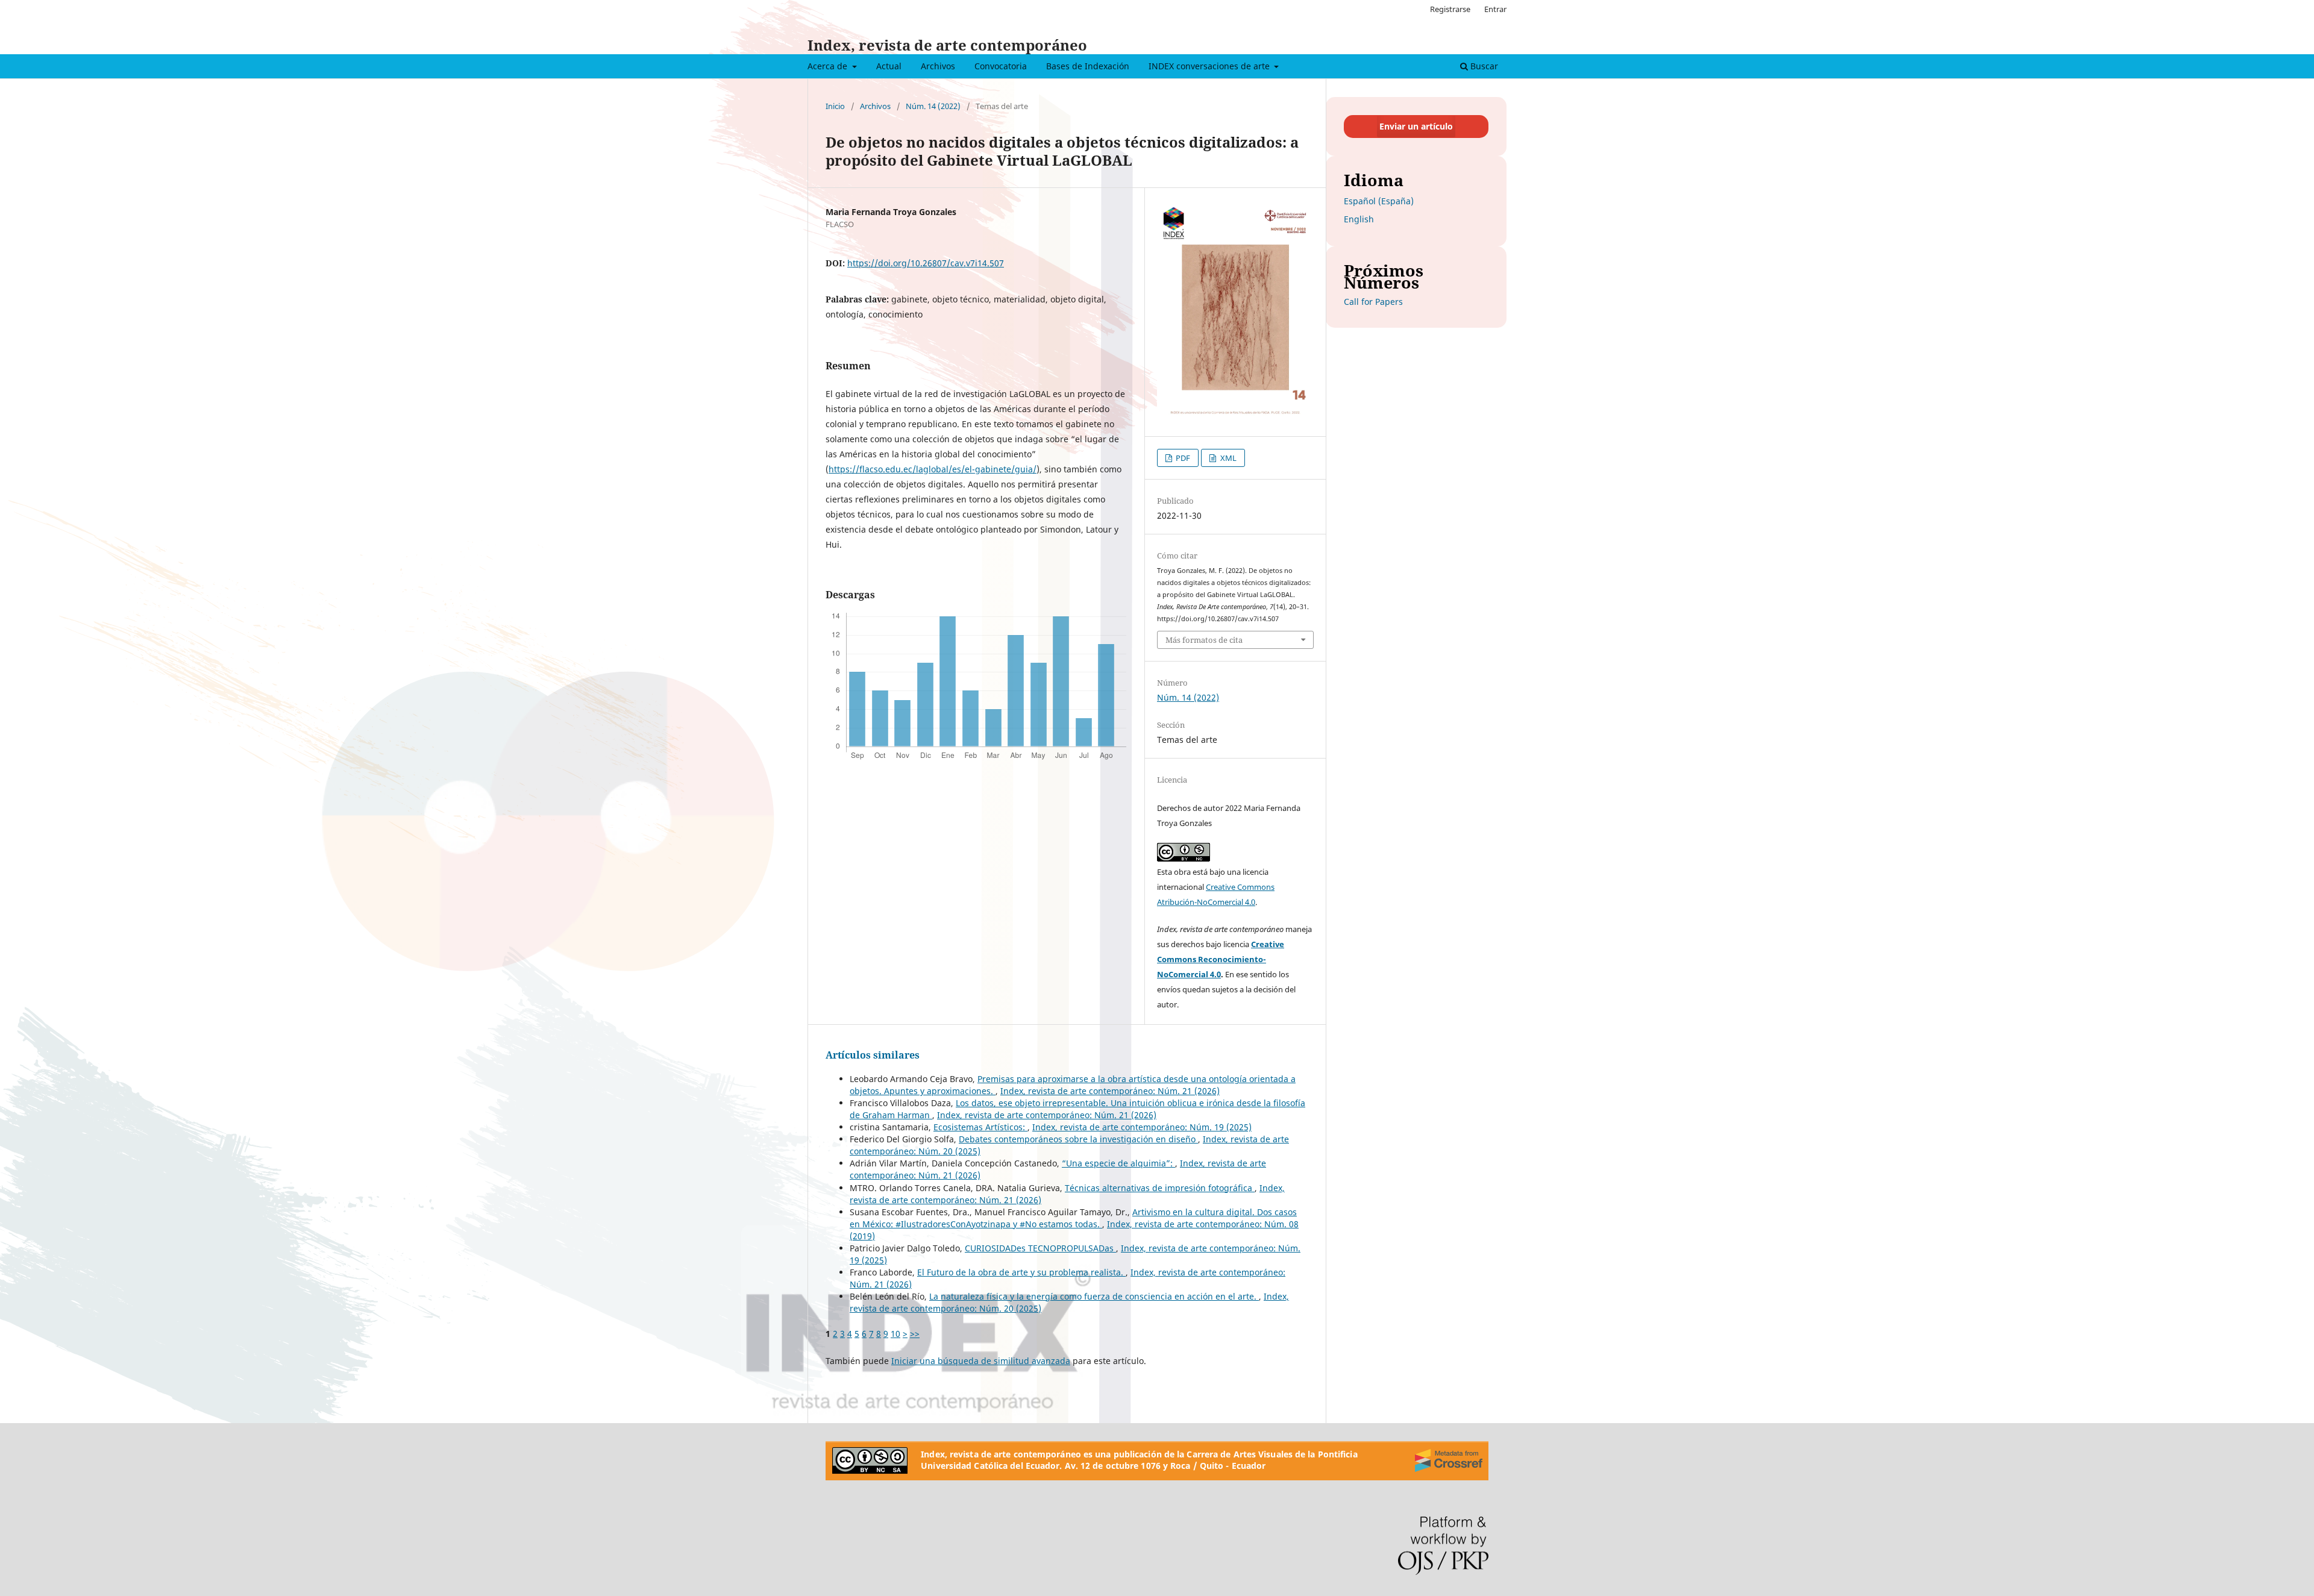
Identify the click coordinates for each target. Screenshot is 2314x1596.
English (1359, 219)
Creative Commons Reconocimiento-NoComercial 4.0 (1221, 959)
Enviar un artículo (1416, 126)
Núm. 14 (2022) (933, 106)
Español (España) (1379, 201)
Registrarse (1450, 9)
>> (915, 1334)
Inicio (835, 106)
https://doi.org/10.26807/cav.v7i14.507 (926, 263)
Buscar (1483, 66)
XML (1228, 458)
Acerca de (829, 66)
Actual (889, 66)
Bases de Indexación (1088, 66)
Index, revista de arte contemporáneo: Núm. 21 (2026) (1110, 1091)
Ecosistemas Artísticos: (980, 1127)
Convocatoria (1001, 66)
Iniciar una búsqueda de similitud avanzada (981, 1361)
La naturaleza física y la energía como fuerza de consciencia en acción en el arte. (1094, 1296)
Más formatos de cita (1204, 640)
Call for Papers (1373, 302)
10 (895, 1334)
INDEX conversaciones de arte (1210, 66)
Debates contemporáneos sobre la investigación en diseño (1078, 1139)
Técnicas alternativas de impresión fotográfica (1160, 1188)
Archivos (938, 66)
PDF (1182, 458)
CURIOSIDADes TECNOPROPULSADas (1040, 1248)
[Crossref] (1449, 1460)
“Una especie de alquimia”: (1118, 1163)
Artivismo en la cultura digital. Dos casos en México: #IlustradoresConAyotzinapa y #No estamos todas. (1073, 1218)
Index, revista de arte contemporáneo (947, 45)
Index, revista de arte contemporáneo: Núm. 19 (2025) (1142, 1127)
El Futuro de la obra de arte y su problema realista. (1021, 1272)
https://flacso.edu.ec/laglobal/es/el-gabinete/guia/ (933, 469)
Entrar (1495, 9)
